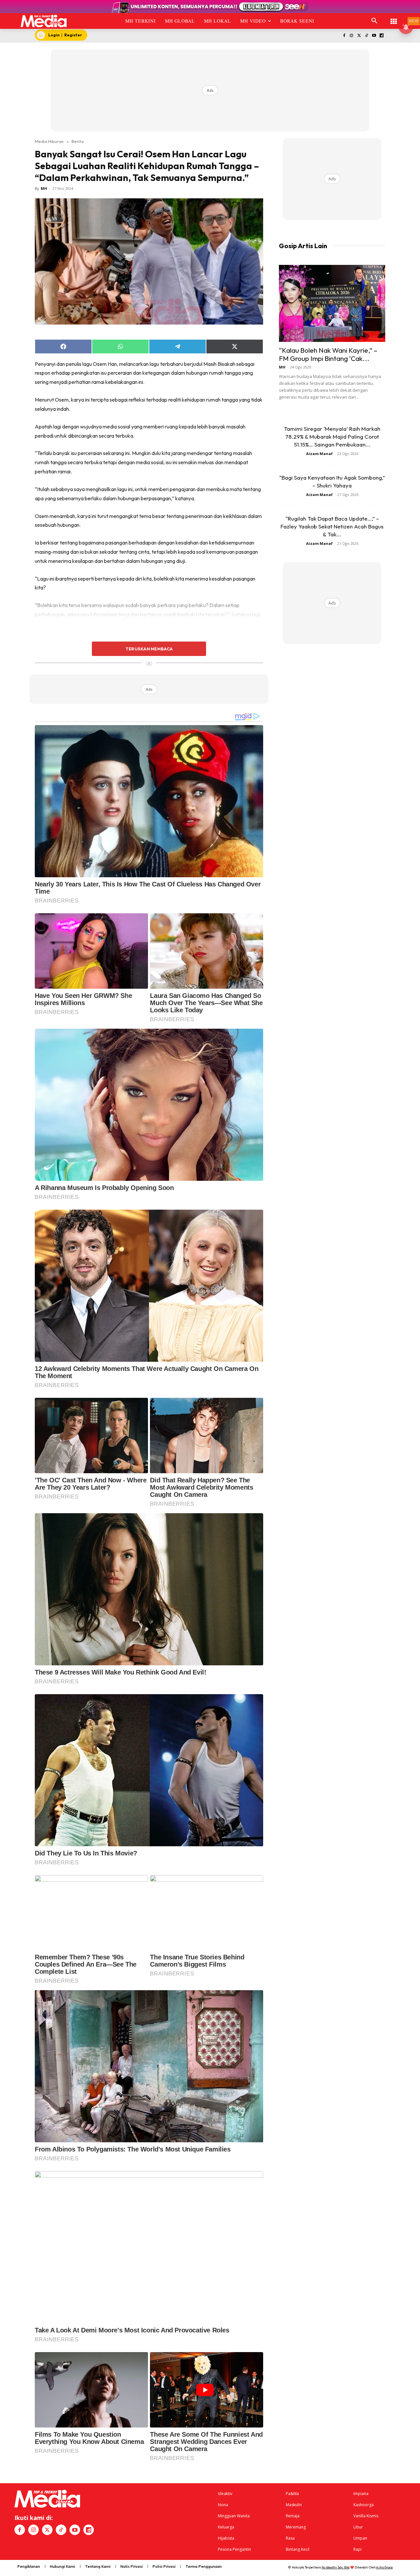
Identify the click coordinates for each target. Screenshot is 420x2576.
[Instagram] (352, 36)
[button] (374, 21)
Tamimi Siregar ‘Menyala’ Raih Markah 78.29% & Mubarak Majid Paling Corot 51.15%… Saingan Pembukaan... (332, 436)
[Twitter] (359, 36)
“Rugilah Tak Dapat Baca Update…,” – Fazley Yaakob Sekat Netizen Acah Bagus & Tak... (332, 526)
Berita (78, 141)
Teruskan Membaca (149, 649)
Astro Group (384, 2567)
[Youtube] (374, 36)
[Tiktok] (367, 36)
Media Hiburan (49, 141)
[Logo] (44, 21)
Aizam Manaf (319, 454)
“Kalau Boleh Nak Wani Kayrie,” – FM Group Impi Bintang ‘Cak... (328, 354)
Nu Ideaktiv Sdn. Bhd (336, 2567)
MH (44, 188)
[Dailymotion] (381, 36)
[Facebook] (344, 36)
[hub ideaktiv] (394, 18)
